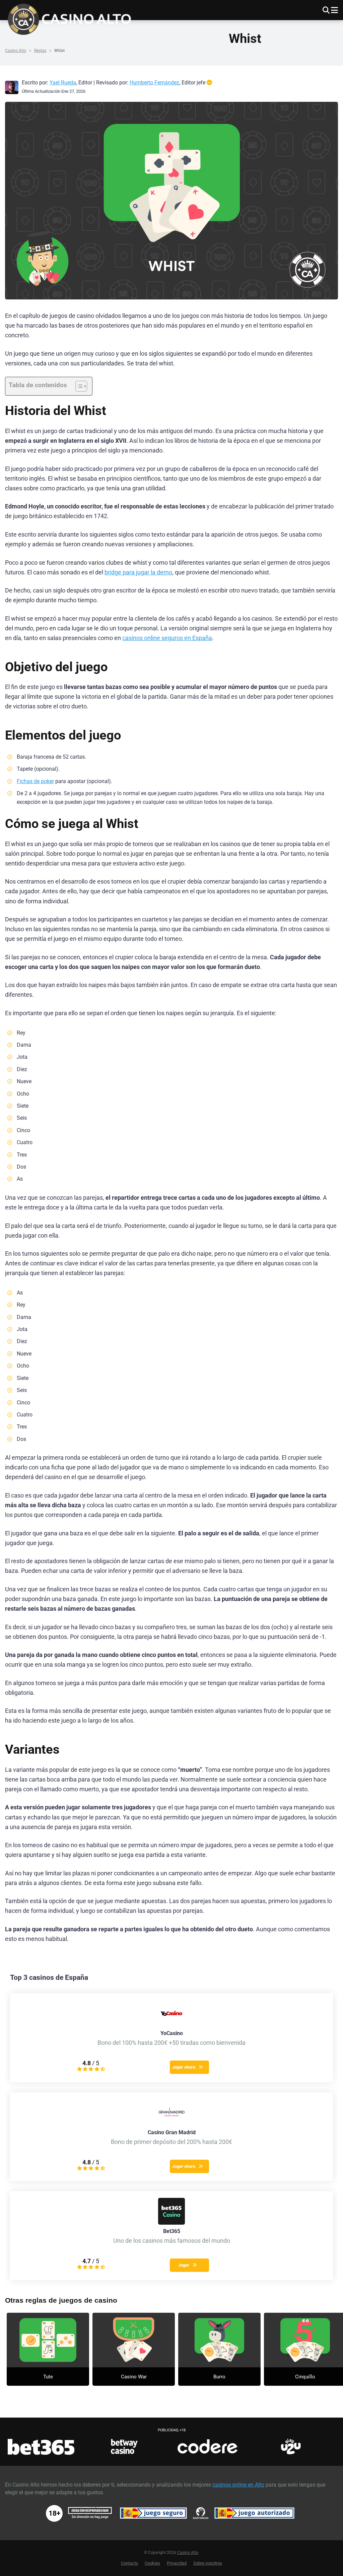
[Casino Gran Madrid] (171, 2124)
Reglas (40, 51)
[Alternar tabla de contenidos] (78, 386)
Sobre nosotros (208, 2563)
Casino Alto (16, 51)
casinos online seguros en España (167, 638)
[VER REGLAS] (48, 2340)
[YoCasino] (171, 2025)
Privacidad (177, 2563)
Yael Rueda (63, 83)
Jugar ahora (184, 2067)
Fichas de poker (35, 781)
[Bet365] (171, 2223)
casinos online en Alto (238, 2485)
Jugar (184, 2265)
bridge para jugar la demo (138, 572)
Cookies (152, 2563)
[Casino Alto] (73, 18)
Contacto (129, 2563)
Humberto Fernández (154, 83)
